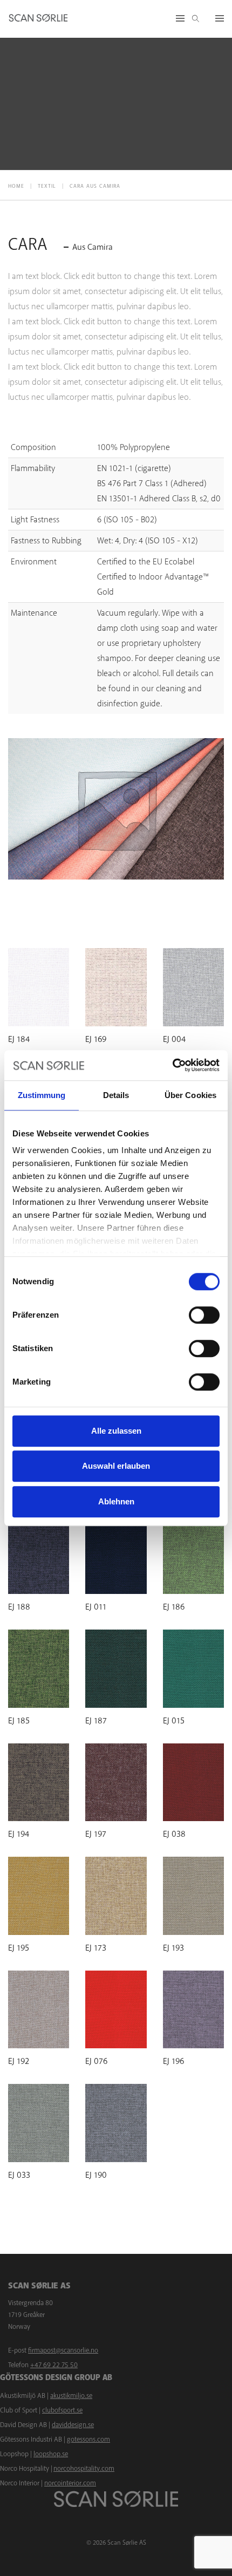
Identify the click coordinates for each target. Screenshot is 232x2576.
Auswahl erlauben (116, 1466)
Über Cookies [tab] (190, 1095)
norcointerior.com (70, 2483)
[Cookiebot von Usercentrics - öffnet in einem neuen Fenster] (172, 1065)
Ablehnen (116, 1501)
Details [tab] (116, 1095)
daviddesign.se (73, 2425)
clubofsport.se (62, 2410)
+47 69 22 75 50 (54, 2365)
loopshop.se (51, 2454)
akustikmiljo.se (71, 2396)
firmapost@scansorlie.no (63, 2350)
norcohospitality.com (84, 2469)
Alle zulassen (116, 1431)
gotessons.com (88, 2439)
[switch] (204, 1315)
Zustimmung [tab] (42, 1095)
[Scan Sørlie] (38, 19)
